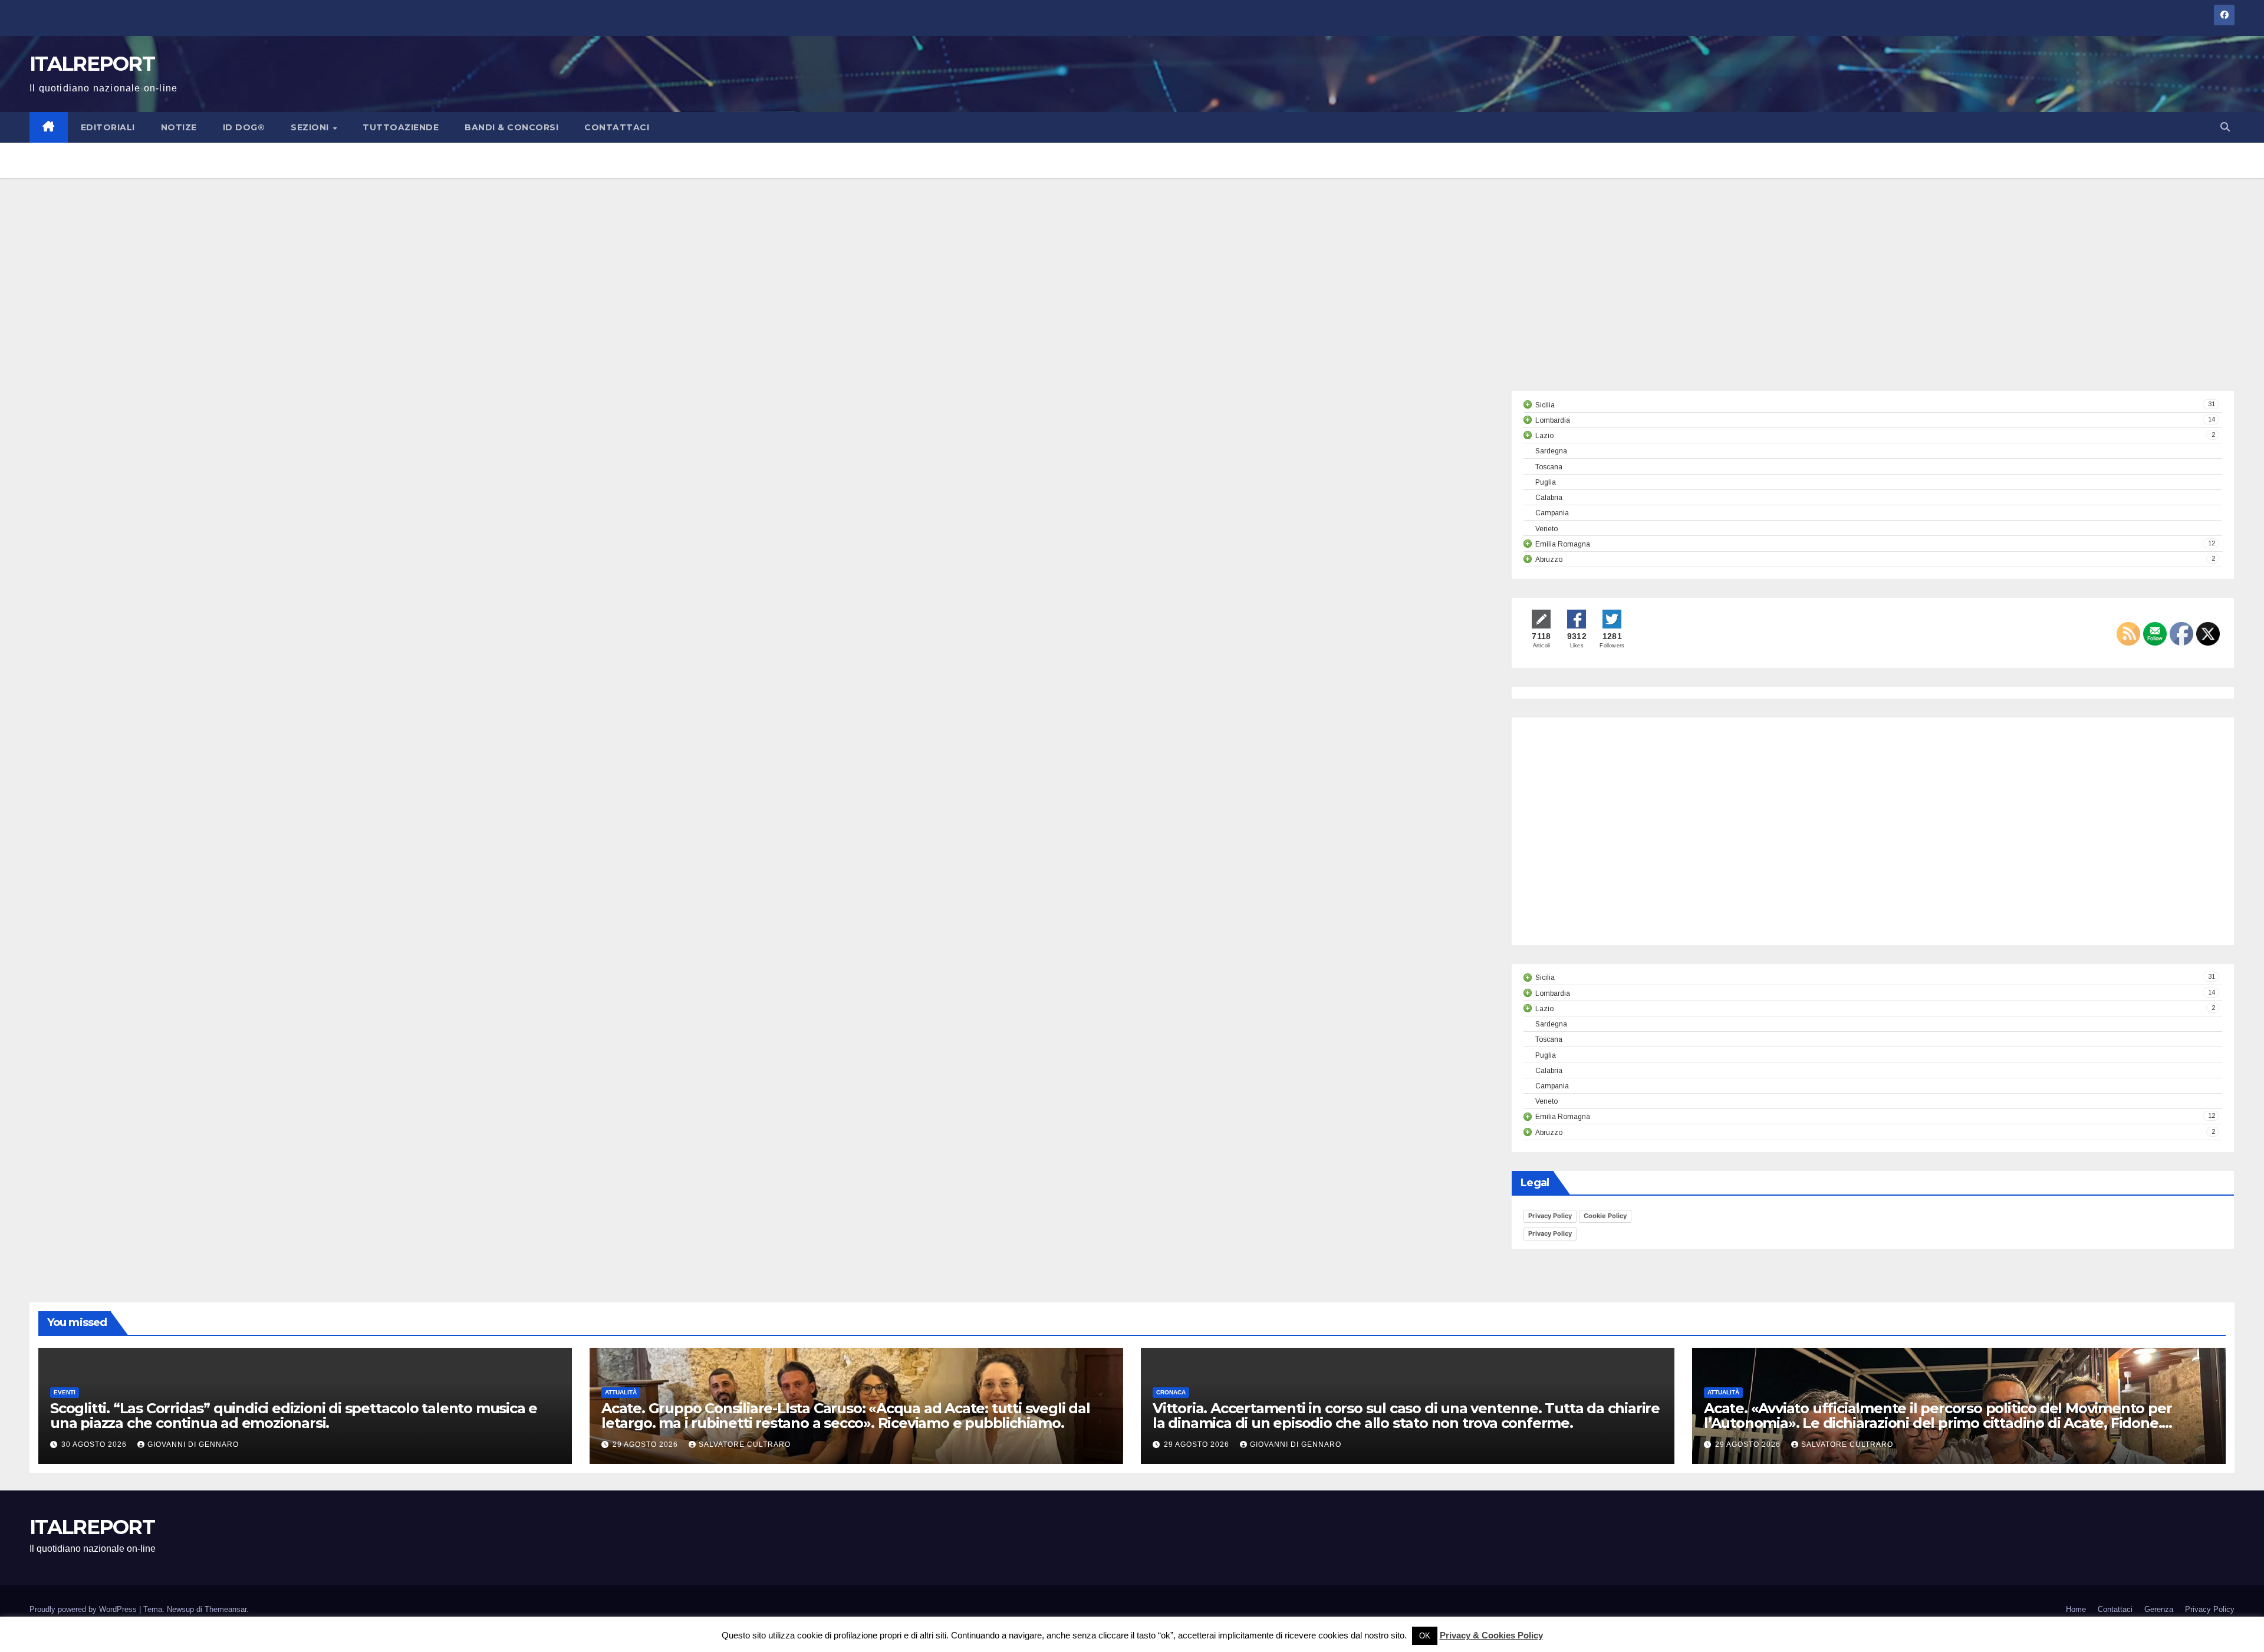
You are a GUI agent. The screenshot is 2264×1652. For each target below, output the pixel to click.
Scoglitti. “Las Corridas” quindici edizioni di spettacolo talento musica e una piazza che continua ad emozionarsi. (294, 1416)
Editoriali (108, 127)
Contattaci (617, 127)
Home (2076, 1609)
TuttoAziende (401, 127)
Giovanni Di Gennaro (193, 1444)
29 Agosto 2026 (646, 1444)
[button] (2225, 127)
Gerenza (2159, 1609)
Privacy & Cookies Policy (1491, 1635)
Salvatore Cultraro (745, 1444)
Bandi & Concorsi (511, 127)
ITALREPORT (92, 64)
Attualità (621, 1392)
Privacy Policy (1550, 1216)
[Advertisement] (1132, 302)
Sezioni (311, 127)
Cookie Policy (1605, 1216)
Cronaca (1171, 1392)
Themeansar (226, 1609)
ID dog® (244, 127)
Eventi (65, 1392)
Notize (179, 127)
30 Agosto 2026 (95, 1444)
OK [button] (1425, 1636)
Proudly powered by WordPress (84, 1609)
